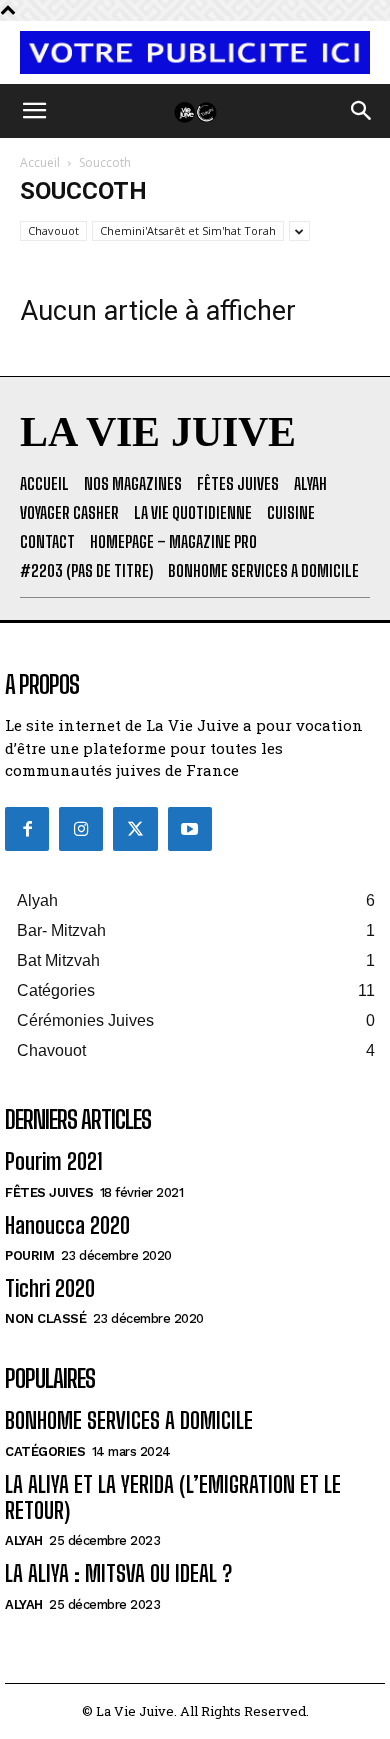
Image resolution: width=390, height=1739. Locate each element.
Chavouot (53, 230)
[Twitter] (135, 829)
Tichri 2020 (50, 1288)
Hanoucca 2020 (67, 1225)
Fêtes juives (49, 1192)
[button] (34, 111)
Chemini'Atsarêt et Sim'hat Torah (188, 230)
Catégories (45, 1451)
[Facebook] (27, 829)
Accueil (40, 162)
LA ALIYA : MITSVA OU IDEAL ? (118, 1573)
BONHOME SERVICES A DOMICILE (129, 1420)
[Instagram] (81, 829)
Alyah (24, 1540)
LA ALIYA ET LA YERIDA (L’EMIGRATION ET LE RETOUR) (173, 1497)
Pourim (29, 1255)
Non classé (45, 1318)
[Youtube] (190, 829)
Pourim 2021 (54, 1161)
